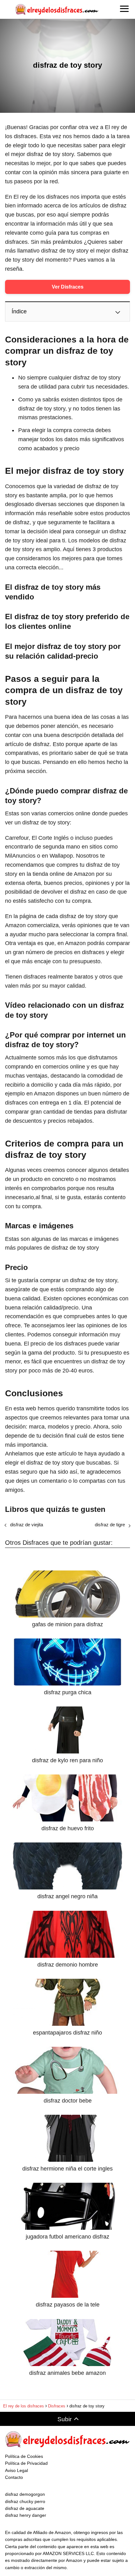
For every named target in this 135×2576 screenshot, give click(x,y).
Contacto (14, 2477)
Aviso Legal (16, 2470)
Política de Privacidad (26, 2463)
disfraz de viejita (27, 1525)
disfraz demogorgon (25, 2494)
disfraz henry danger (26, 2515)
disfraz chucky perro (25, 2501)
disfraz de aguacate (25, 2508)
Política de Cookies (24, 2456)
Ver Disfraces (68, 287)
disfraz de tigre (110, 1525)
